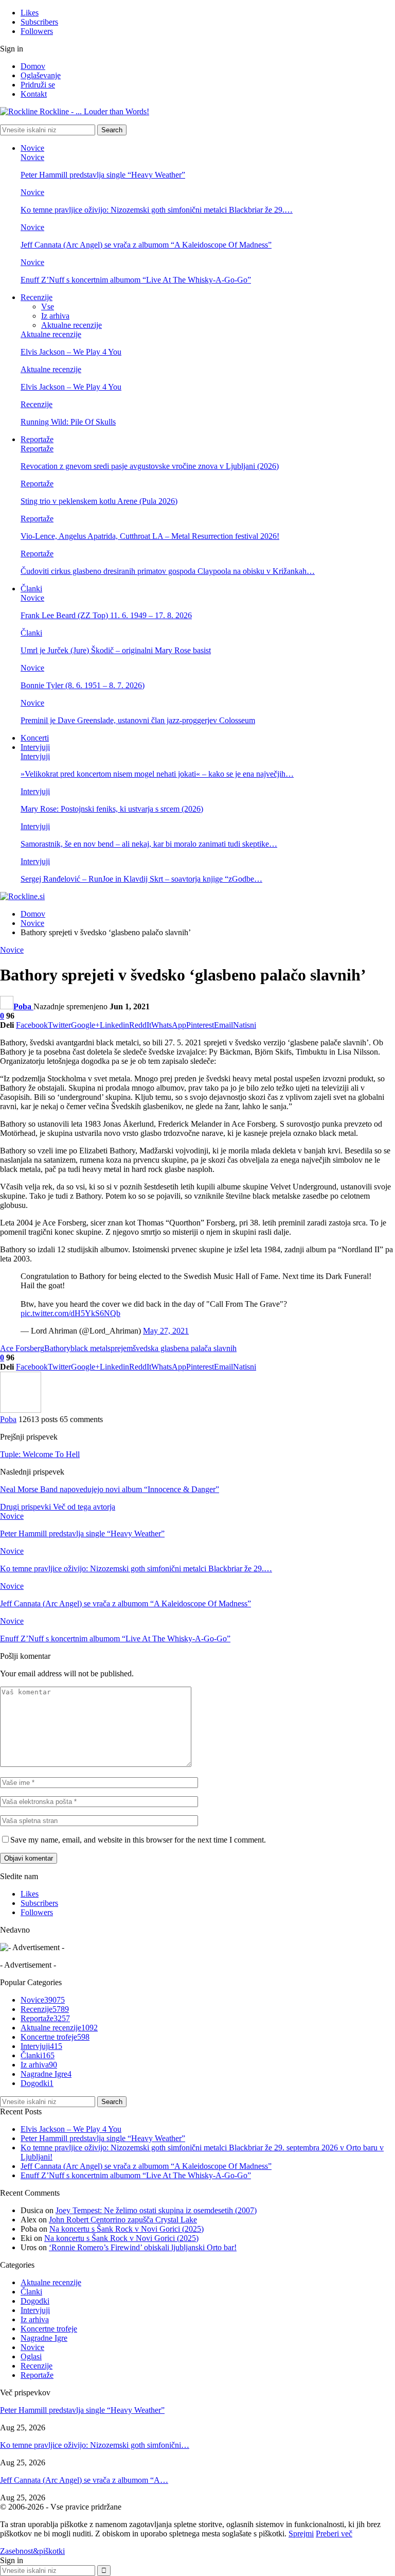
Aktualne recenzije (71, 325)
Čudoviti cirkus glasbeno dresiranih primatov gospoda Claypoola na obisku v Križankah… (168, 571)
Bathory (57, 1348)
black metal (89, 1348)
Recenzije (37, 297)
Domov (33, 66)
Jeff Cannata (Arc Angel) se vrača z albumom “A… (84, 2480)
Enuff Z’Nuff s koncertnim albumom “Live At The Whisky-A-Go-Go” (136, 280)
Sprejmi (301, 2534)
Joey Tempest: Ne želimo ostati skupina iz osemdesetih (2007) (156, 2210)
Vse (48, 306)
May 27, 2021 (166, 1331)
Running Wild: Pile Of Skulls (68, 422)
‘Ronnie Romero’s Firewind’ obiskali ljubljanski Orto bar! (143, 2247)
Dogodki (37, 2083)
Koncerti (35, 738)
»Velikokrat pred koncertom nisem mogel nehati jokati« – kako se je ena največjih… (157, 774)
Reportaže (37, 439)
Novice (32, 148)
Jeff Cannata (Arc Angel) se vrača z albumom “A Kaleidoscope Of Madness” (146, 245)
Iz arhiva (55, 316)
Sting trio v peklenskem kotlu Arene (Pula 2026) (99, 501)
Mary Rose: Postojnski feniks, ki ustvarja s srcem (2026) (112, 809)
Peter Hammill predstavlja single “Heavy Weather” (103, 175)
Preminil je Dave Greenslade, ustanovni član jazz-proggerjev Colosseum (138, 720)
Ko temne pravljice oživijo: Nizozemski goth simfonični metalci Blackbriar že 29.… (157, 210)
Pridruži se (38, 85)
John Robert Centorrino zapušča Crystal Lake (123, 2220)
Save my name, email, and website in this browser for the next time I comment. (138, 1840)
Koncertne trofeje (55, 2037)
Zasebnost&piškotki (32, 2551)
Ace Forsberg (22, 1348)
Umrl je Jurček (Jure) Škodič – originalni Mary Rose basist (116, 650)
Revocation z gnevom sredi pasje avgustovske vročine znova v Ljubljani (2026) (150, 466)
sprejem (120, 1348)
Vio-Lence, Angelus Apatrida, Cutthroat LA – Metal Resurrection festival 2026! (150, 536)
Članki (31, 589)
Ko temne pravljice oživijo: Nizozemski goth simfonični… (95, 2445)
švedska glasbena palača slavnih (185, 1348)
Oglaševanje (41, 75)
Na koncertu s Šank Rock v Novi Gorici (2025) (127, 2229)
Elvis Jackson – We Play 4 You (71, 352)
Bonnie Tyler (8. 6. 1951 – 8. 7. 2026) (83, 685)
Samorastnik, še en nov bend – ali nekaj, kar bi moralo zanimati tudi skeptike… (149, 844)
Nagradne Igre (46, 2074)
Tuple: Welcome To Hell (40, 1454)
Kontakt (34, 94)
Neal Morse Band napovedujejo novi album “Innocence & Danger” (110, 1489)
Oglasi (31, 2356)
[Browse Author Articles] (21, 1410)
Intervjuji (35, 747)
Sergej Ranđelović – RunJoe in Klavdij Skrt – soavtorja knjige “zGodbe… (141, 879)
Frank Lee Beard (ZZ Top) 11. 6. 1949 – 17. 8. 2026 (106, 615)
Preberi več (334, 2534)
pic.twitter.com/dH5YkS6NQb (70, 1313)
